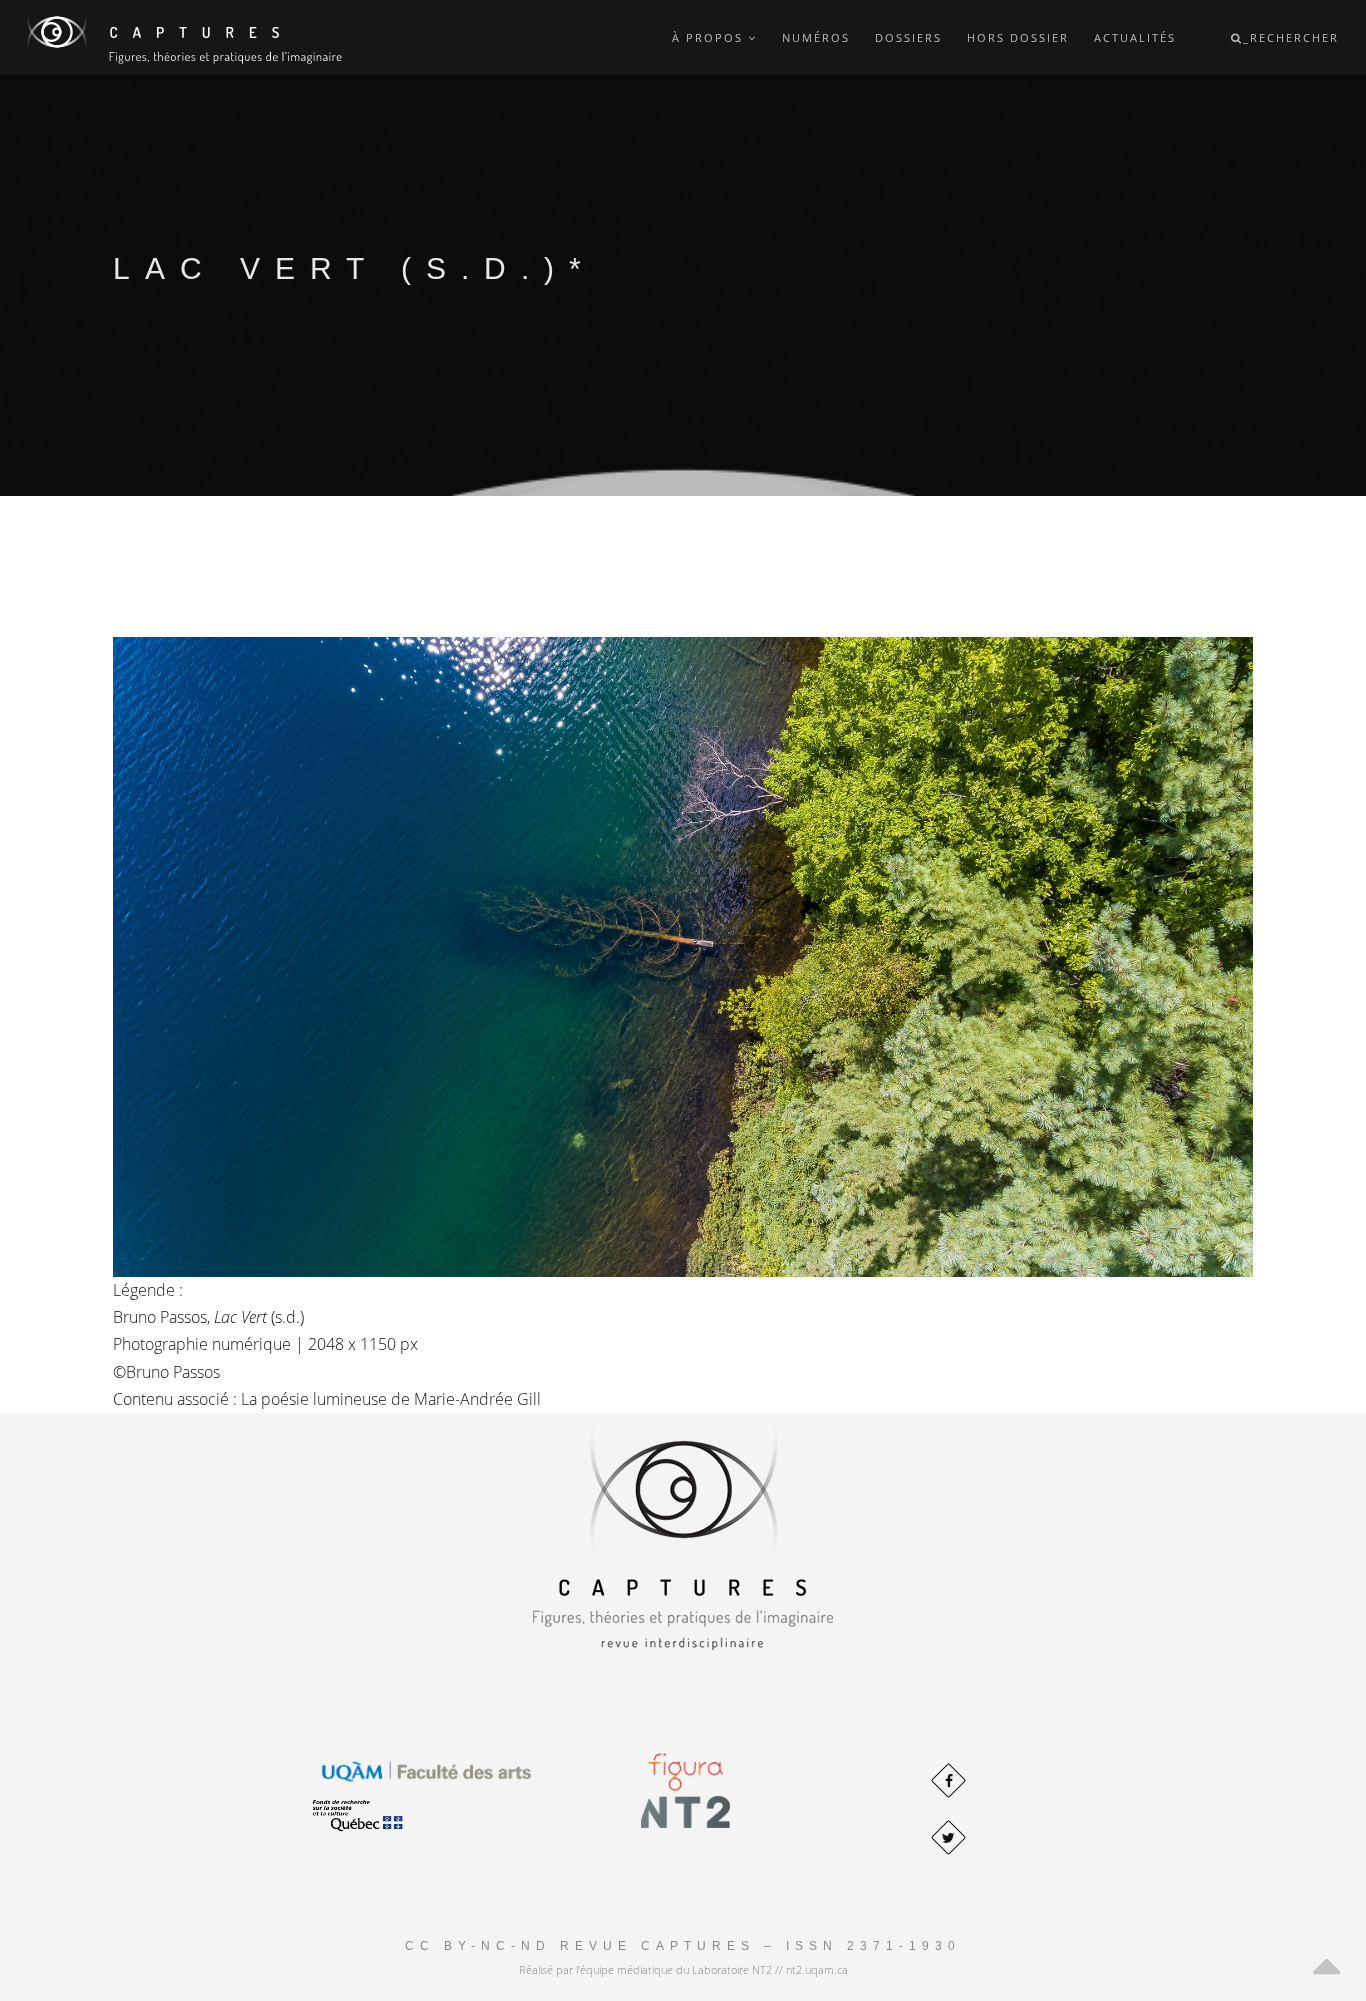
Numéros (816, 37)
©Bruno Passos (168, 1372)
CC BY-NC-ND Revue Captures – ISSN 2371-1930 (683, 1946)
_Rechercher (1291, 37)
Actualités (1135, 37)
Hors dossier (1018, 37)
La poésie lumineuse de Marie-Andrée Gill (391, 1399)
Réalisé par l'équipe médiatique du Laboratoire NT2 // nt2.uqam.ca (683, 1969)
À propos (710, 37)
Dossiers (908, 37)
